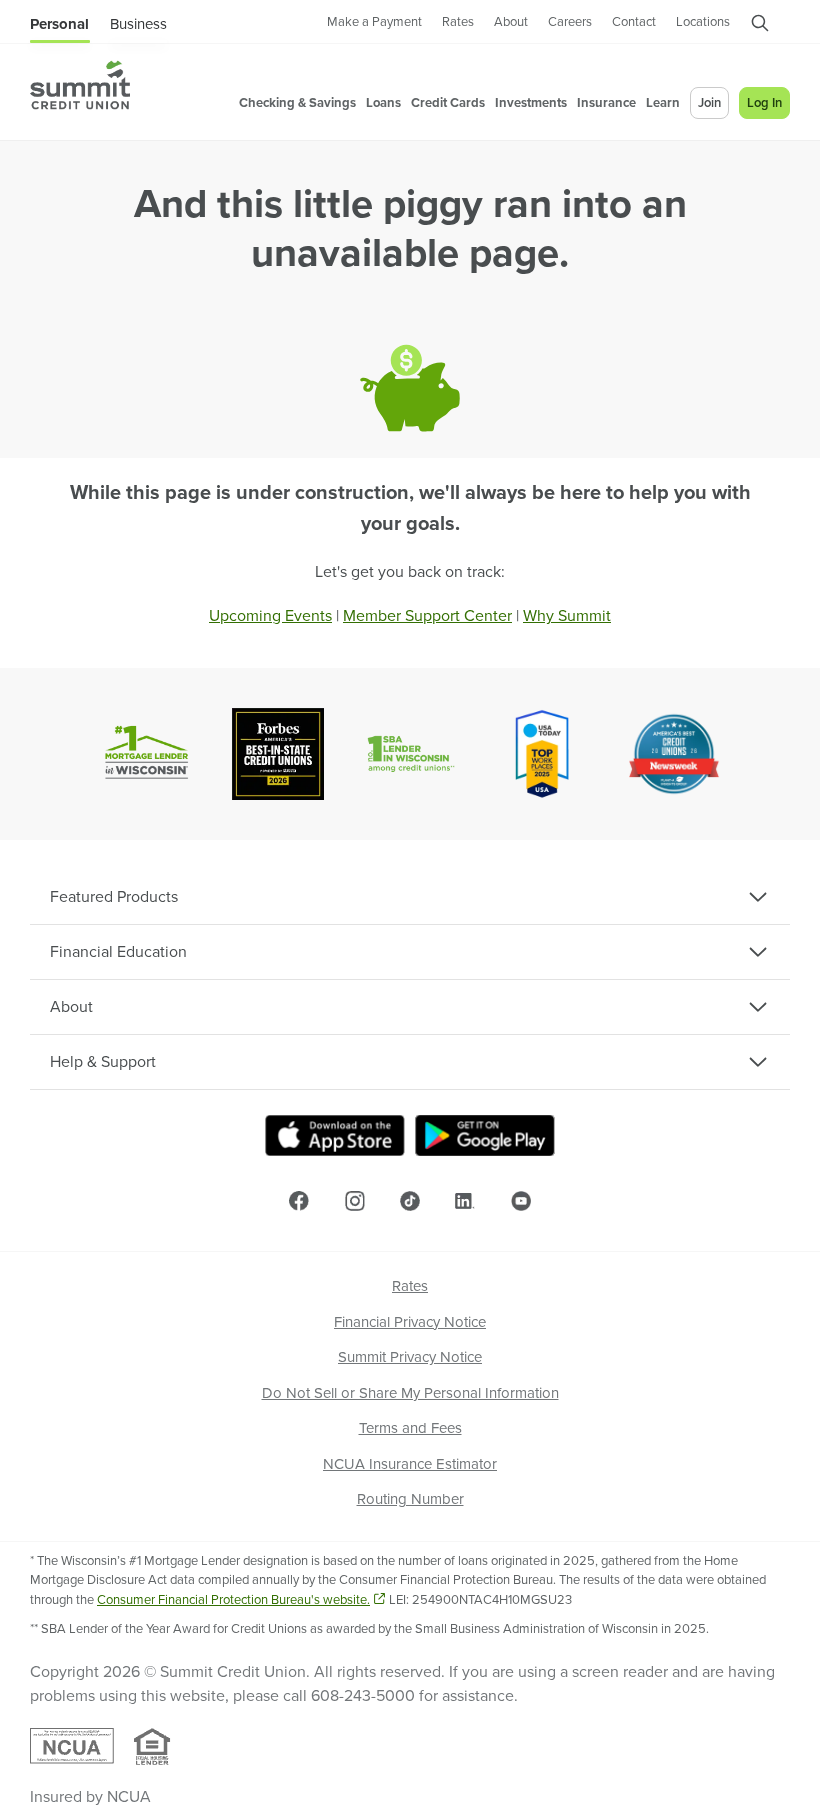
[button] (760, 27)
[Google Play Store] (485, 1135)
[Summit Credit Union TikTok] (410, 1201)
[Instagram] (355, 1200)
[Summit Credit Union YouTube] (521, 1201)
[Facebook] (299, 1201)
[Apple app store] (335, 1135)
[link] (374, 23)
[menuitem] (80, 85)
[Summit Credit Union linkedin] (465, 1201)
